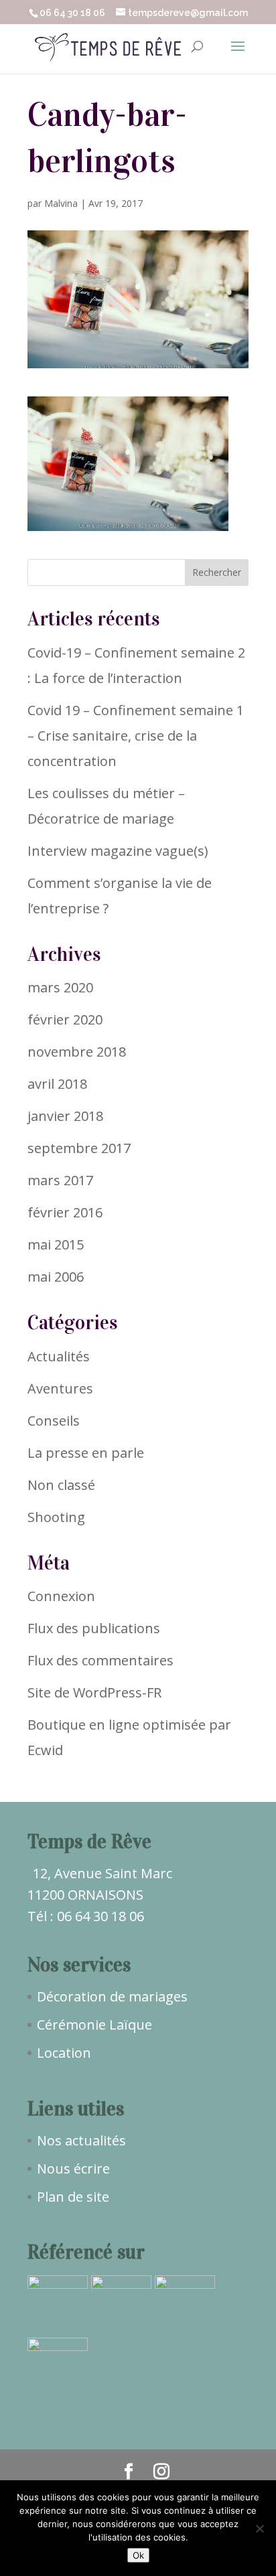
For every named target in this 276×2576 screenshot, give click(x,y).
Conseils (54, 1421)
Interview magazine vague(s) (118, 851)
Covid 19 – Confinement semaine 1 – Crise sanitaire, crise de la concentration (136, 736)
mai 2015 (56, 1244)
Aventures (60, 1388)
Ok (138, 2555)
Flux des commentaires (100, 1660)
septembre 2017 (79, 1148)
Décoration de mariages (112, 1996)
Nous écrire (73, 2169)
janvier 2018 (65, 1116)
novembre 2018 (77, 1052)
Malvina (61, 203)
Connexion (61, 1596)
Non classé (61, 1485)
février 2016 (65, 1212)
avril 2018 (57, 1084)
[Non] (259, 2528)
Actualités (59, 1356)
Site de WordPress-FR (94, 1692)
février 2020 (65, 1019)
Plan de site (73, 2197)
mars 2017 (60, 1180)
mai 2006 (56, 1277)
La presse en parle (86, 1453)
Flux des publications (94, 1628)
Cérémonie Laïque (94, 2025)
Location (64, 2053)
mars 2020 (60, 987)
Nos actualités (81, 2140)
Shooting (56, 1517)
